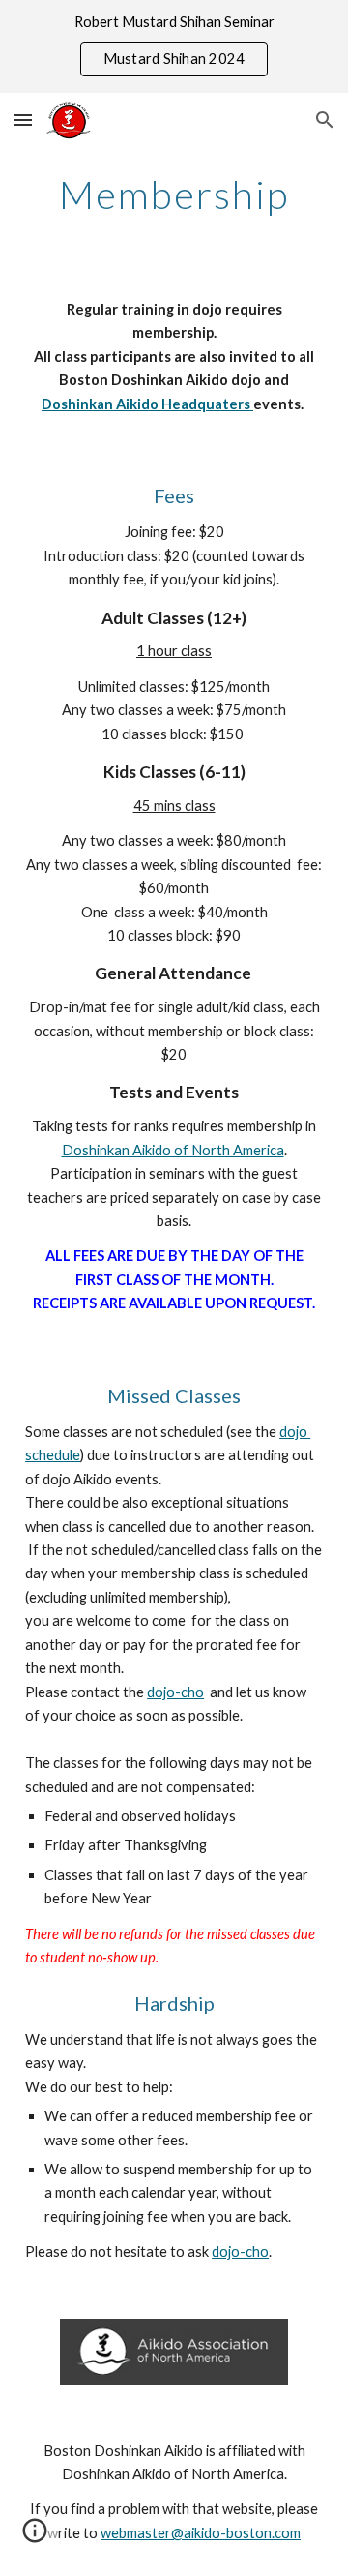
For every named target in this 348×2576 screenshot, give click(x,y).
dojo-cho (175, 1692)
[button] (23, 120)
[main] (174, 195)
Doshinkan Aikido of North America (173, 1150)
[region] (174, 46)
